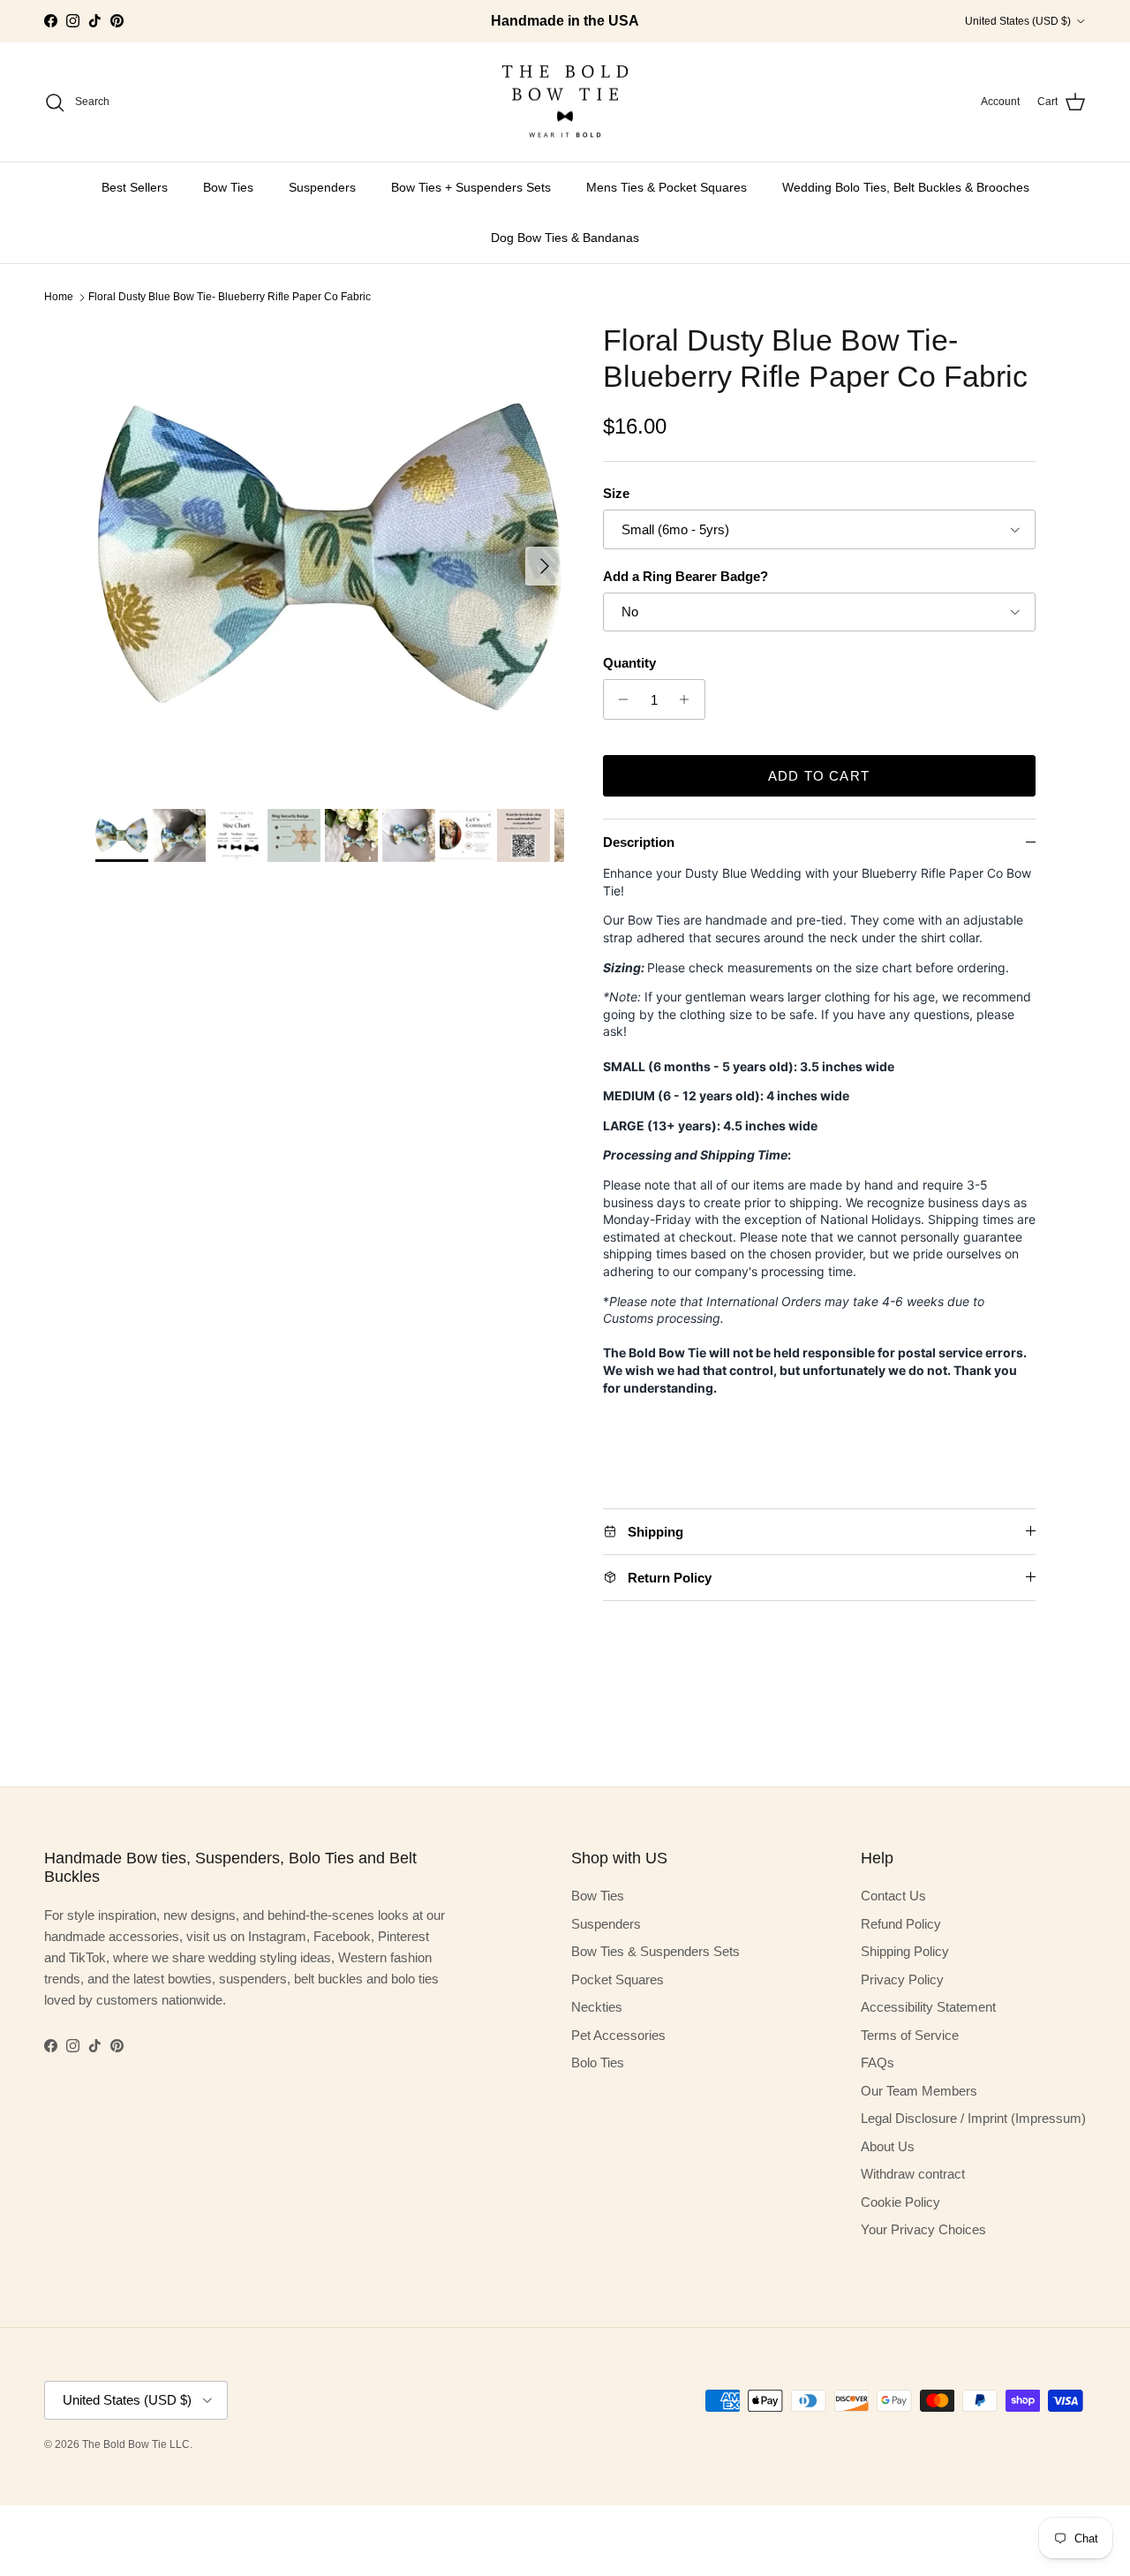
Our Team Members (919, 2091)
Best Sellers (135, 187)
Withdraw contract (913, 2174)
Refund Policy (901, 1924)
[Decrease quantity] (619, 699)
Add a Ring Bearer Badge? (686, 576)
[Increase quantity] (689, 699)
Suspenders (322, 187)
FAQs (878, 2062)
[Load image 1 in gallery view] (330, 557)
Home (59, 297)
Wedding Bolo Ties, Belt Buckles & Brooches (906, 187)
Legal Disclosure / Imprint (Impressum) (973, 2118)
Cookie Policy (900, 2202)
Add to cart (819, 776)
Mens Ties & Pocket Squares (667, 187)
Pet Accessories (618, 2035)
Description (639, 842)
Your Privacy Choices (923, 2229)
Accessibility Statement (928, 2007)
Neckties (597, 2007)
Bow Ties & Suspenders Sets (655, 1951)
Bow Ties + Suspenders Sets (471, 187)
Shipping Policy (905, 1951)
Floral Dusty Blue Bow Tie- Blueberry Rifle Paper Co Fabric (230, 297)
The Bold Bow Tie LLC (136, 2444)
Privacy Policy (902, 1979)
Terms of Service (910, 2035)
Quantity (629, 663)
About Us (888, 2146)
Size (616, 493)
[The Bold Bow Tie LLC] (565, 102)
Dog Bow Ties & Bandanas (565, 238)
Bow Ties (228, 187)
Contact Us (893, 1896)
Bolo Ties (598, 2062)
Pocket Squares (618, 1979)
